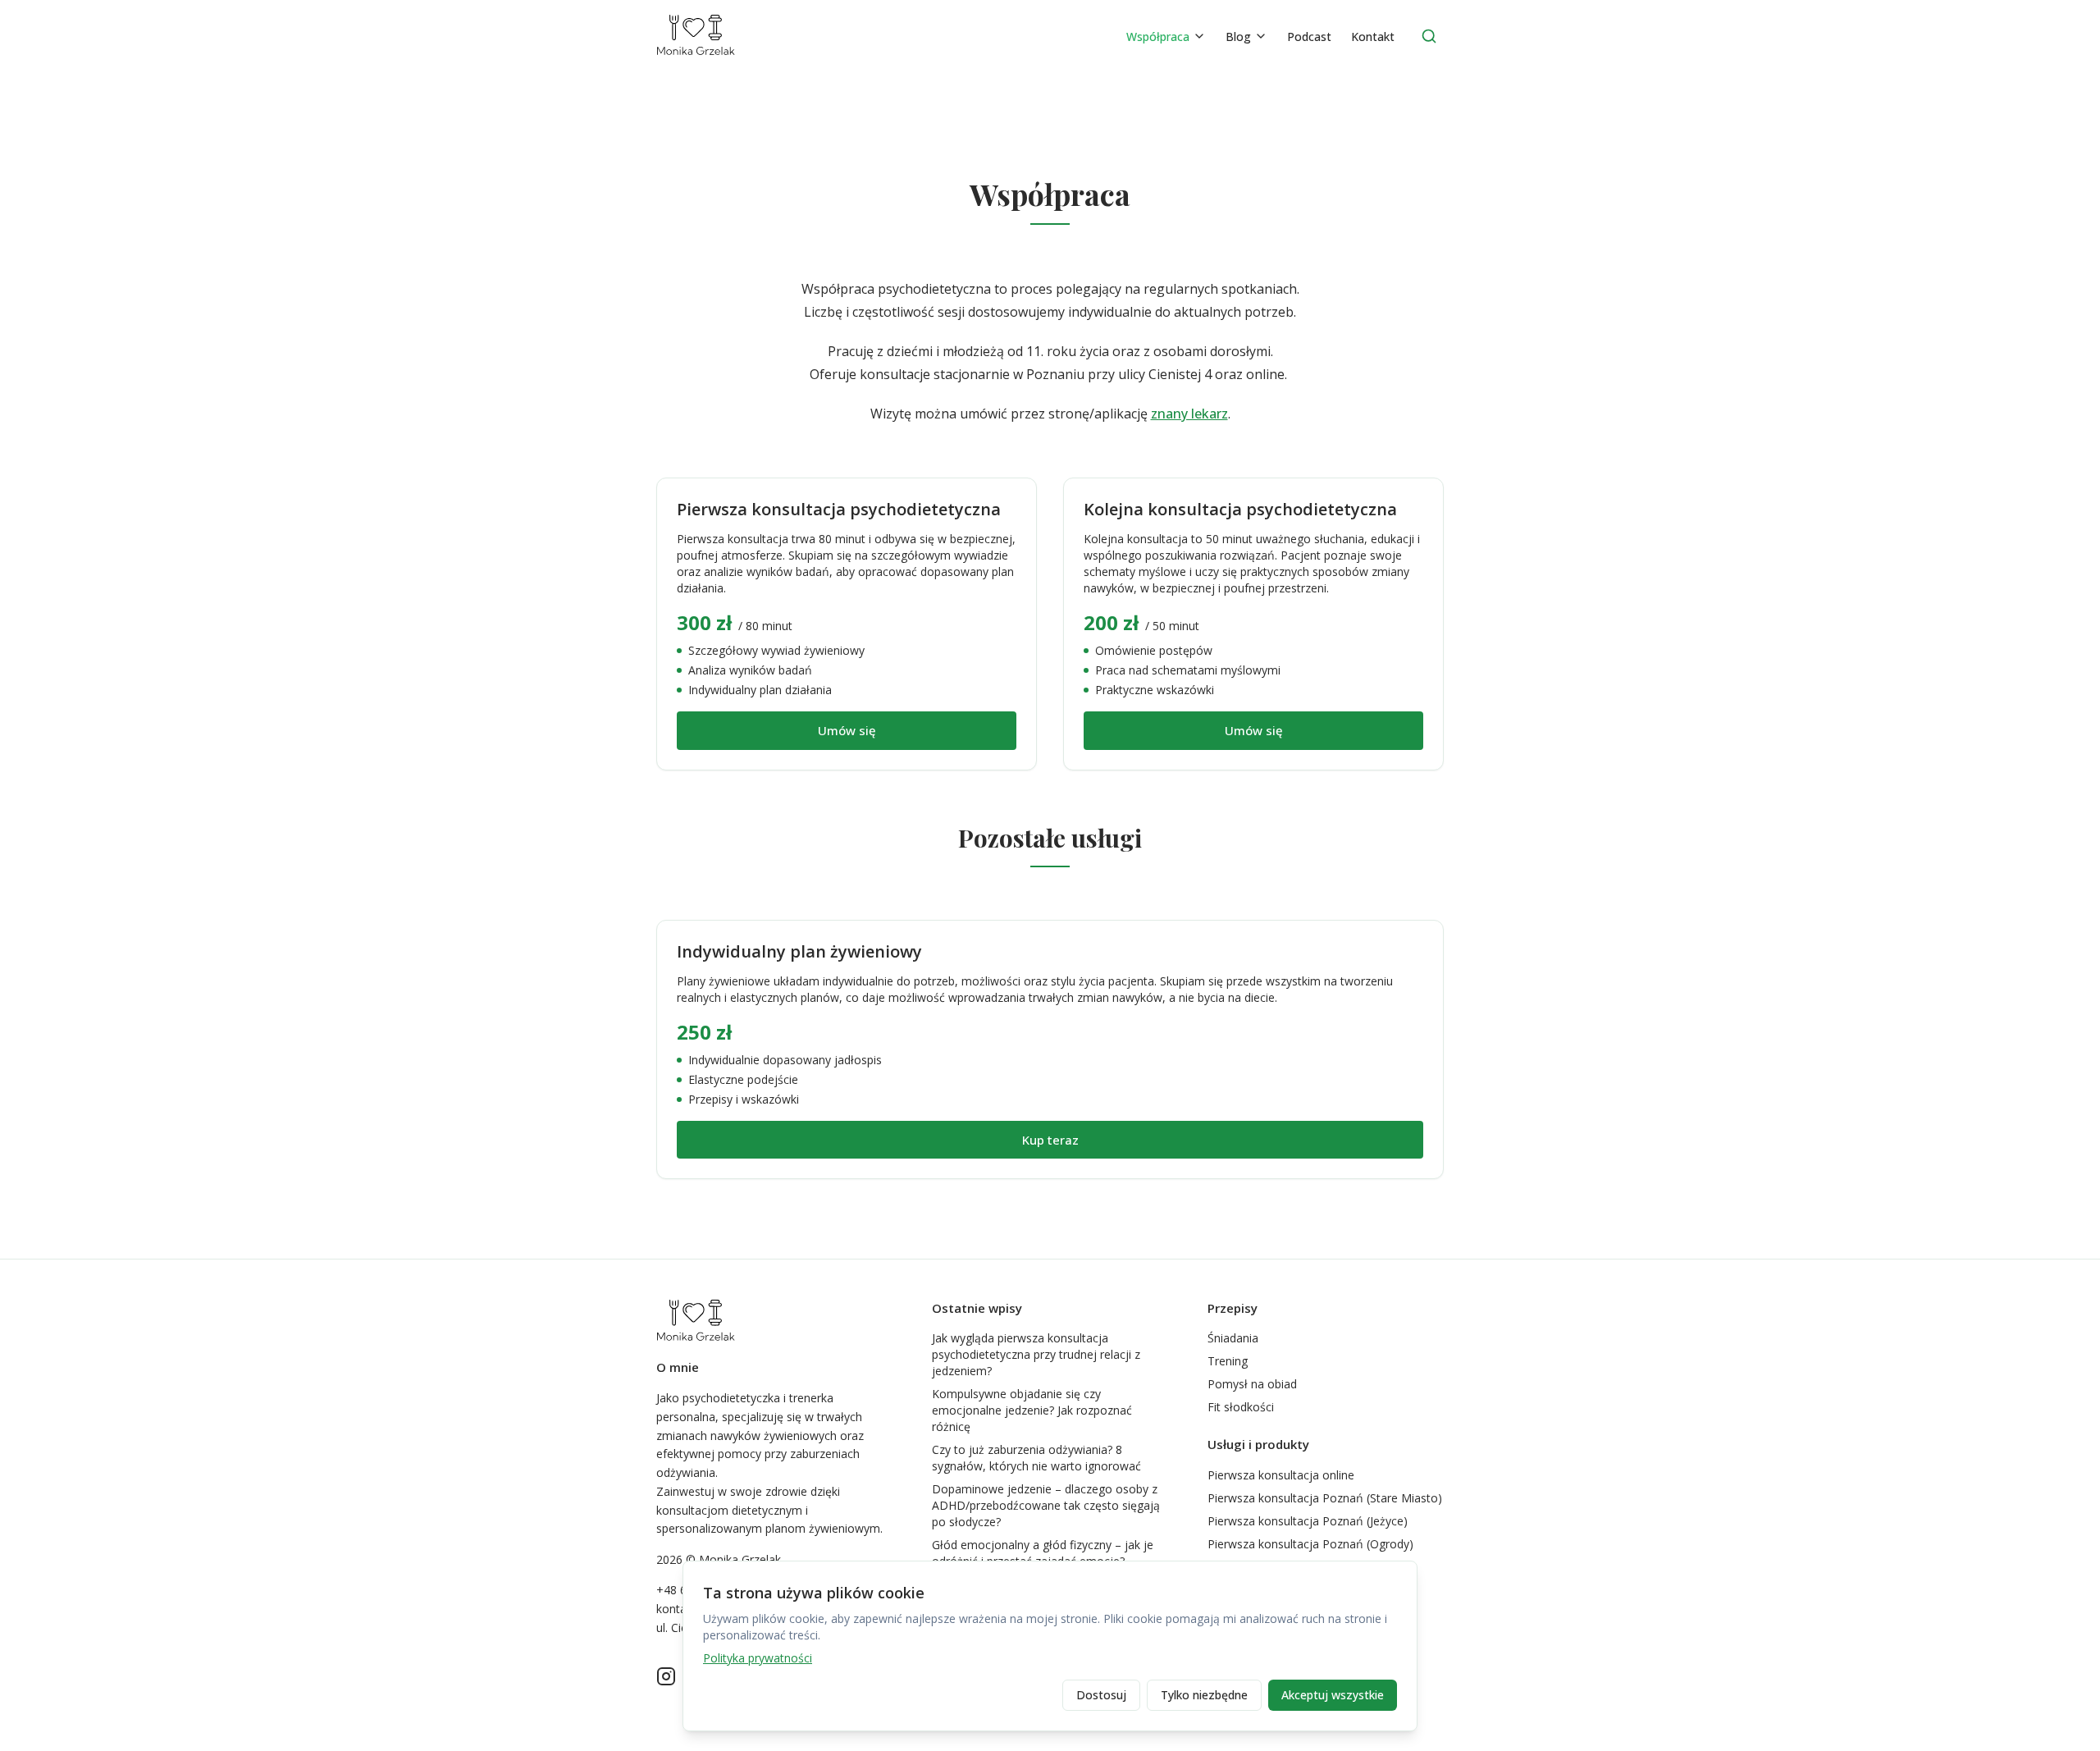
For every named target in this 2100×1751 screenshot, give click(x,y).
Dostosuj (1101, 1695)
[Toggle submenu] (1199, 36)
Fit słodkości (1241, 1407)
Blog (1238, 37)
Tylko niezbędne (1204, 1695)
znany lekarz (1189, 414)
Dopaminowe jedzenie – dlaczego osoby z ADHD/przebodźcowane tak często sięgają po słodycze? (1046, 1505)
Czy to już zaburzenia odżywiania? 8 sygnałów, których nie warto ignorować (1036, 1458)
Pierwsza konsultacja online (1281, 1475)
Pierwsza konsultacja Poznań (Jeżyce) (1308, 1521)
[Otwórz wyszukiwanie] (1429, 36)
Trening (1228, 1361)
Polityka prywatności (758, 1658)
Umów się (847, 730)
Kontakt (1373, 37)
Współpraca (1158, 37)
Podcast (1309, 37)
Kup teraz (1050, 1140)
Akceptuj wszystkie (1333, 1695)
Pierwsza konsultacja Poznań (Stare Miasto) (1325, 1498)
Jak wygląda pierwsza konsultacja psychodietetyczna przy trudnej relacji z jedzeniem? (1036, 1354)
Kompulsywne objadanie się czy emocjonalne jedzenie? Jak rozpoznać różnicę (1032, 1410)
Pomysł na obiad (1252, 1384)
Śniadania (1233, 1338)
